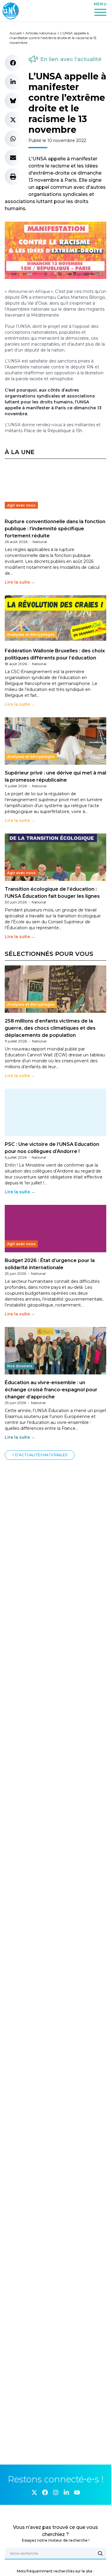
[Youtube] (77, 2492)
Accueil (16, 33)
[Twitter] (34, 2492)
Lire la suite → (20, 582)
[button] (13, 63)
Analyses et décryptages (31, 634)
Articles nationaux (41, 33)
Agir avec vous (21, 505)
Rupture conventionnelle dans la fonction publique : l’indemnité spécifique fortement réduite (55, 529)
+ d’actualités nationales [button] (40, 1455)
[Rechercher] (100, 2553)
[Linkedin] (66, 2492)
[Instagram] (56, 2492)
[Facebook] (45, 2492)
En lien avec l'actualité (71, 59)
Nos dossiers (20, 1366)
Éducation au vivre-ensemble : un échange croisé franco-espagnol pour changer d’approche (51, 1390)
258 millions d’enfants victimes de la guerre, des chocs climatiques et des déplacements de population (50, 1028)
